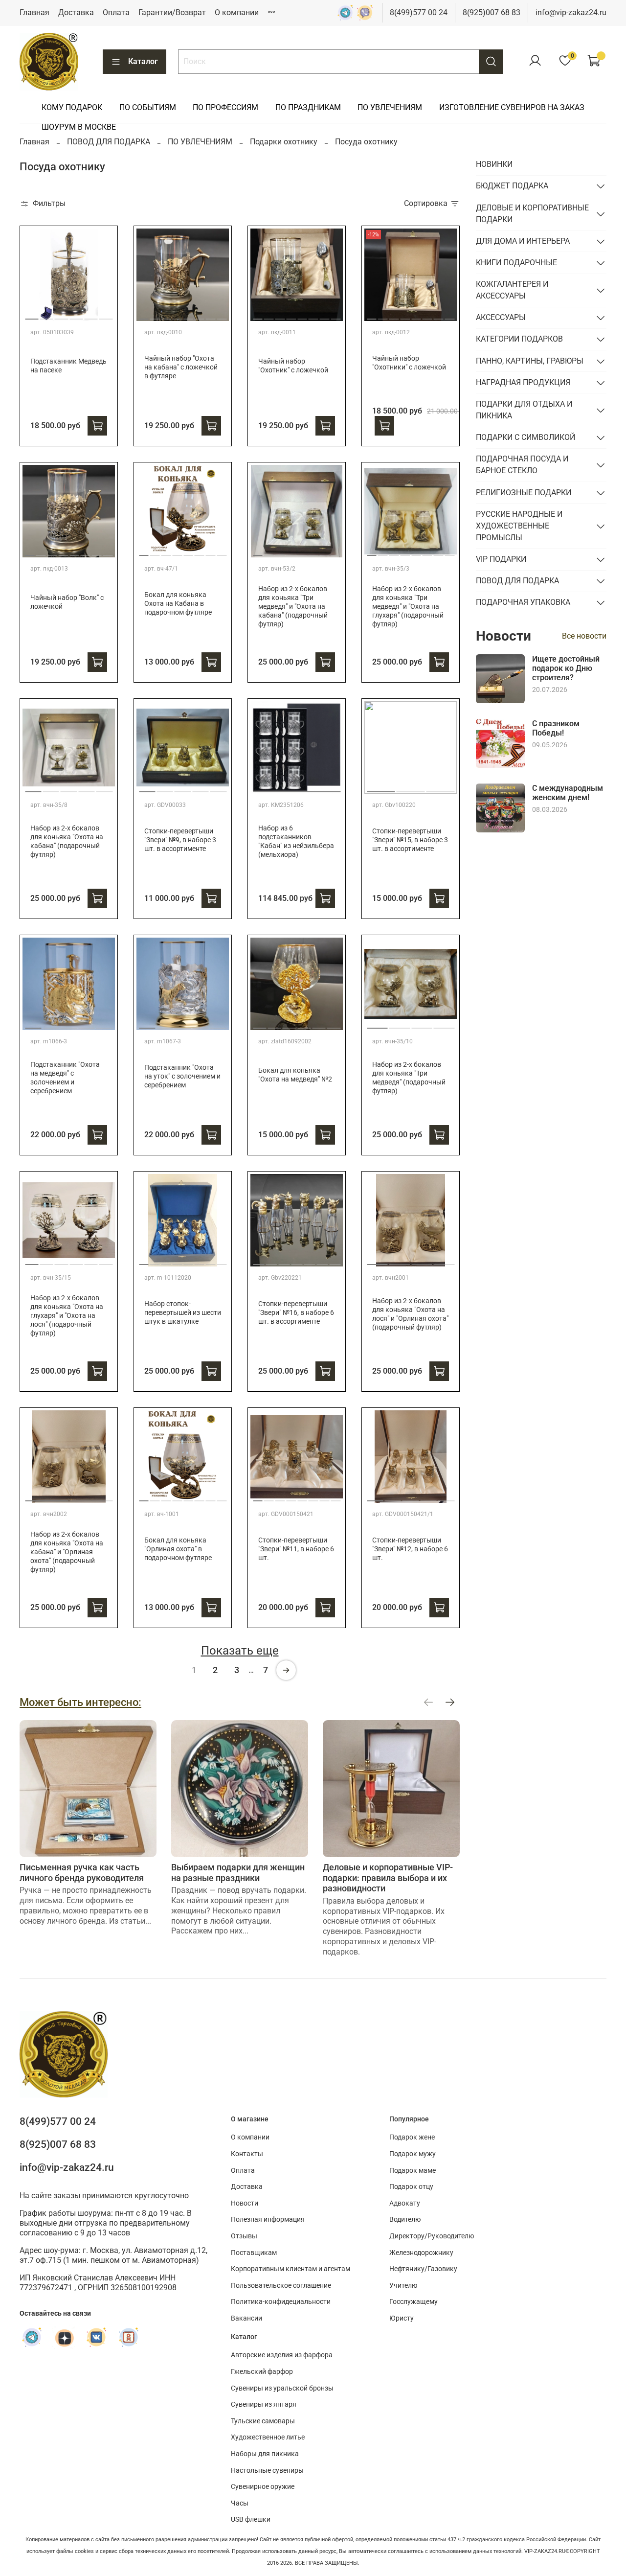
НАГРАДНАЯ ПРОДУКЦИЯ (523, 382)
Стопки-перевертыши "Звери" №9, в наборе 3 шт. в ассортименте (180, 840)
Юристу (402, 2318)
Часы (240, 2503)
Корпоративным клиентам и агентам (291, 2269)
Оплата (116, 12)
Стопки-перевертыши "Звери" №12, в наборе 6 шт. (410, 1549)
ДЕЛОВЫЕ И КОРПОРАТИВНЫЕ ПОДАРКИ (532, 214)
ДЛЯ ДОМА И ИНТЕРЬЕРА (523, 241)
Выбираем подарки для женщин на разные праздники (238, 1873)
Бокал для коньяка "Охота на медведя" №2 (295, 1075)
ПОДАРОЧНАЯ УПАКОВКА (523, 602)
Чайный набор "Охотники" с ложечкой (409, 363)
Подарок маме (413, 2171)
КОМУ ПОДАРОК (72, 107)
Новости (245, 2203)
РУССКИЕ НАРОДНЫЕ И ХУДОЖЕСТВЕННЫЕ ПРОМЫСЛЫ (519, 526)
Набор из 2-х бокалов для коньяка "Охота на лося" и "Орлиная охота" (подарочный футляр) (410, 1314)
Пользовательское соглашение (281, 2286)
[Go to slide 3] (61, 315)
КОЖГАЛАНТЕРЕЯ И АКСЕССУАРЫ (512, 290)
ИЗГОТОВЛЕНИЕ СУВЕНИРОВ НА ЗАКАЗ (512, 107)
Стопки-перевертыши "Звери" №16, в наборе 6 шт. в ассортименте (296, 1313)
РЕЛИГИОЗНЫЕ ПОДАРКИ (524, 493)
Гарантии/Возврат (172, 12)
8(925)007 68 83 (492, 12)
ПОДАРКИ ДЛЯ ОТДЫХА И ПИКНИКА (524, 410)
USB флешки (251, 2519)
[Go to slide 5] (91, 315)
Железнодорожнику (421, 2253)
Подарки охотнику (284, 142)
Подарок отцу (411, 2187)
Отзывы (244, 2236)
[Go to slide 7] (211, 552)
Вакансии (246, 2318)
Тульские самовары (263, 2421)
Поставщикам (254, 2253)
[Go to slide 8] (222, 552)
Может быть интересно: (80, 1702)
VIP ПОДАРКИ (501, 559)
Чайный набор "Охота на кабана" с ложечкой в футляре (181, 367)
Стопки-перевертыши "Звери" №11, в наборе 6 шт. (296, 1549)
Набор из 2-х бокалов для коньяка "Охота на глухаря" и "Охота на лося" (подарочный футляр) (67, 1316)
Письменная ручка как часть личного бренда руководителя (82, 1873)
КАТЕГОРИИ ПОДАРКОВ (519, 339)
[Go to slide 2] (46, 315)
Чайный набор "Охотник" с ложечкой (293, 366)
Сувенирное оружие (263, 2487)
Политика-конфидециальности (281, 2302)
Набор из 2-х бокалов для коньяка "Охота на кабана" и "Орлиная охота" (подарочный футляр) (67, 1552)
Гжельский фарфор (262, 2372)
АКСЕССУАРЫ (501, 317)
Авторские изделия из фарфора (282, 2355)
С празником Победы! (556, 728)
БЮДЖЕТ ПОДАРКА (512, 186)
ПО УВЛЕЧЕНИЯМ (390, 107)
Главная (34, 12)
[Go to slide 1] (32, 315)
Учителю (403, 2286)
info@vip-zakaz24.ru (571, 12)
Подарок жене (412, 2137)
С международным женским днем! (568, 793)
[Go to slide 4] (76, 315)
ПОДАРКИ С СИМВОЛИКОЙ (525, 437)
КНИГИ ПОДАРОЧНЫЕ (516, 263)
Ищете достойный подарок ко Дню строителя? (566, 668)
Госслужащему (414, 2302)
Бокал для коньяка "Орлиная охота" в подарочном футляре (178, 1549)
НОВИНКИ (494, 164)
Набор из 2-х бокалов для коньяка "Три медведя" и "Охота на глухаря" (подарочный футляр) (408, 607)
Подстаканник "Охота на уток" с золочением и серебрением (182, 1076)
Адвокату (405, 2203)
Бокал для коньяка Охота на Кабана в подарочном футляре (178, 604)
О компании (237, 12)
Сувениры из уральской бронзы (282, 2388)
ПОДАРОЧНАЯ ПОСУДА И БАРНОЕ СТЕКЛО (522, 465)
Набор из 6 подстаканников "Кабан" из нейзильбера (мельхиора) (296, 841)
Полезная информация (268, 2219)
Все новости (584, 636)
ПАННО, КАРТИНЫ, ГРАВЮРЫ (530, 361)
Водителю (405, 2219)
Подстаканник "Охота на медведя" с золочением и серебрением (65, 1078)
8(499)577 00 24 (419, 12)
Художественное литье (268, 2437)
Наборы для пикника (265, 2454)
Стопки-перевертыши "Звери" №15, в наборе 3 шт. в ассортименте (410, 840)
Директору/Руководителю (432, 2236)
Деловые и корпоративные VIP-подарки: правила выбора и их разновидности (388, 1878)
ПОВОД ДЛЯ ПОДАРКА (109, 142)
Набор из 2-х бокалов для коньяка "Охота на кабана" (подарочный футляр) (67, 841)
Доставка (76, 12)
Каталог (143, 61)
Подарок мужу (413, 2154)
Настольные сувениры (267, 2471)
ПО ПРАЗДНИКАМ (308, 107)
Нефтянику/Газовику (423, 2269)
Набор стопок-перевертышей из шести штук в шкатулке (183, 1313)
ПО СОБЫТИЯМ (148, 107)
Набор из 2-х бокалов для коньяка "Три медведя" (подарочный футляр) (409, 1078)
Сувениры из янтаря (264, 2404)
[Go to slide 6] (106, 315)
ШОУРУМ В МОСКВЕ (79, 127)
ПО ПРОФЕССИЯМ (225, 107)
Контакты (247, 2154)
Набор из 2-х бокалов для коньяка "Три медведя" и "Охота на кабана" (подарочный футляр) (293, 607)
